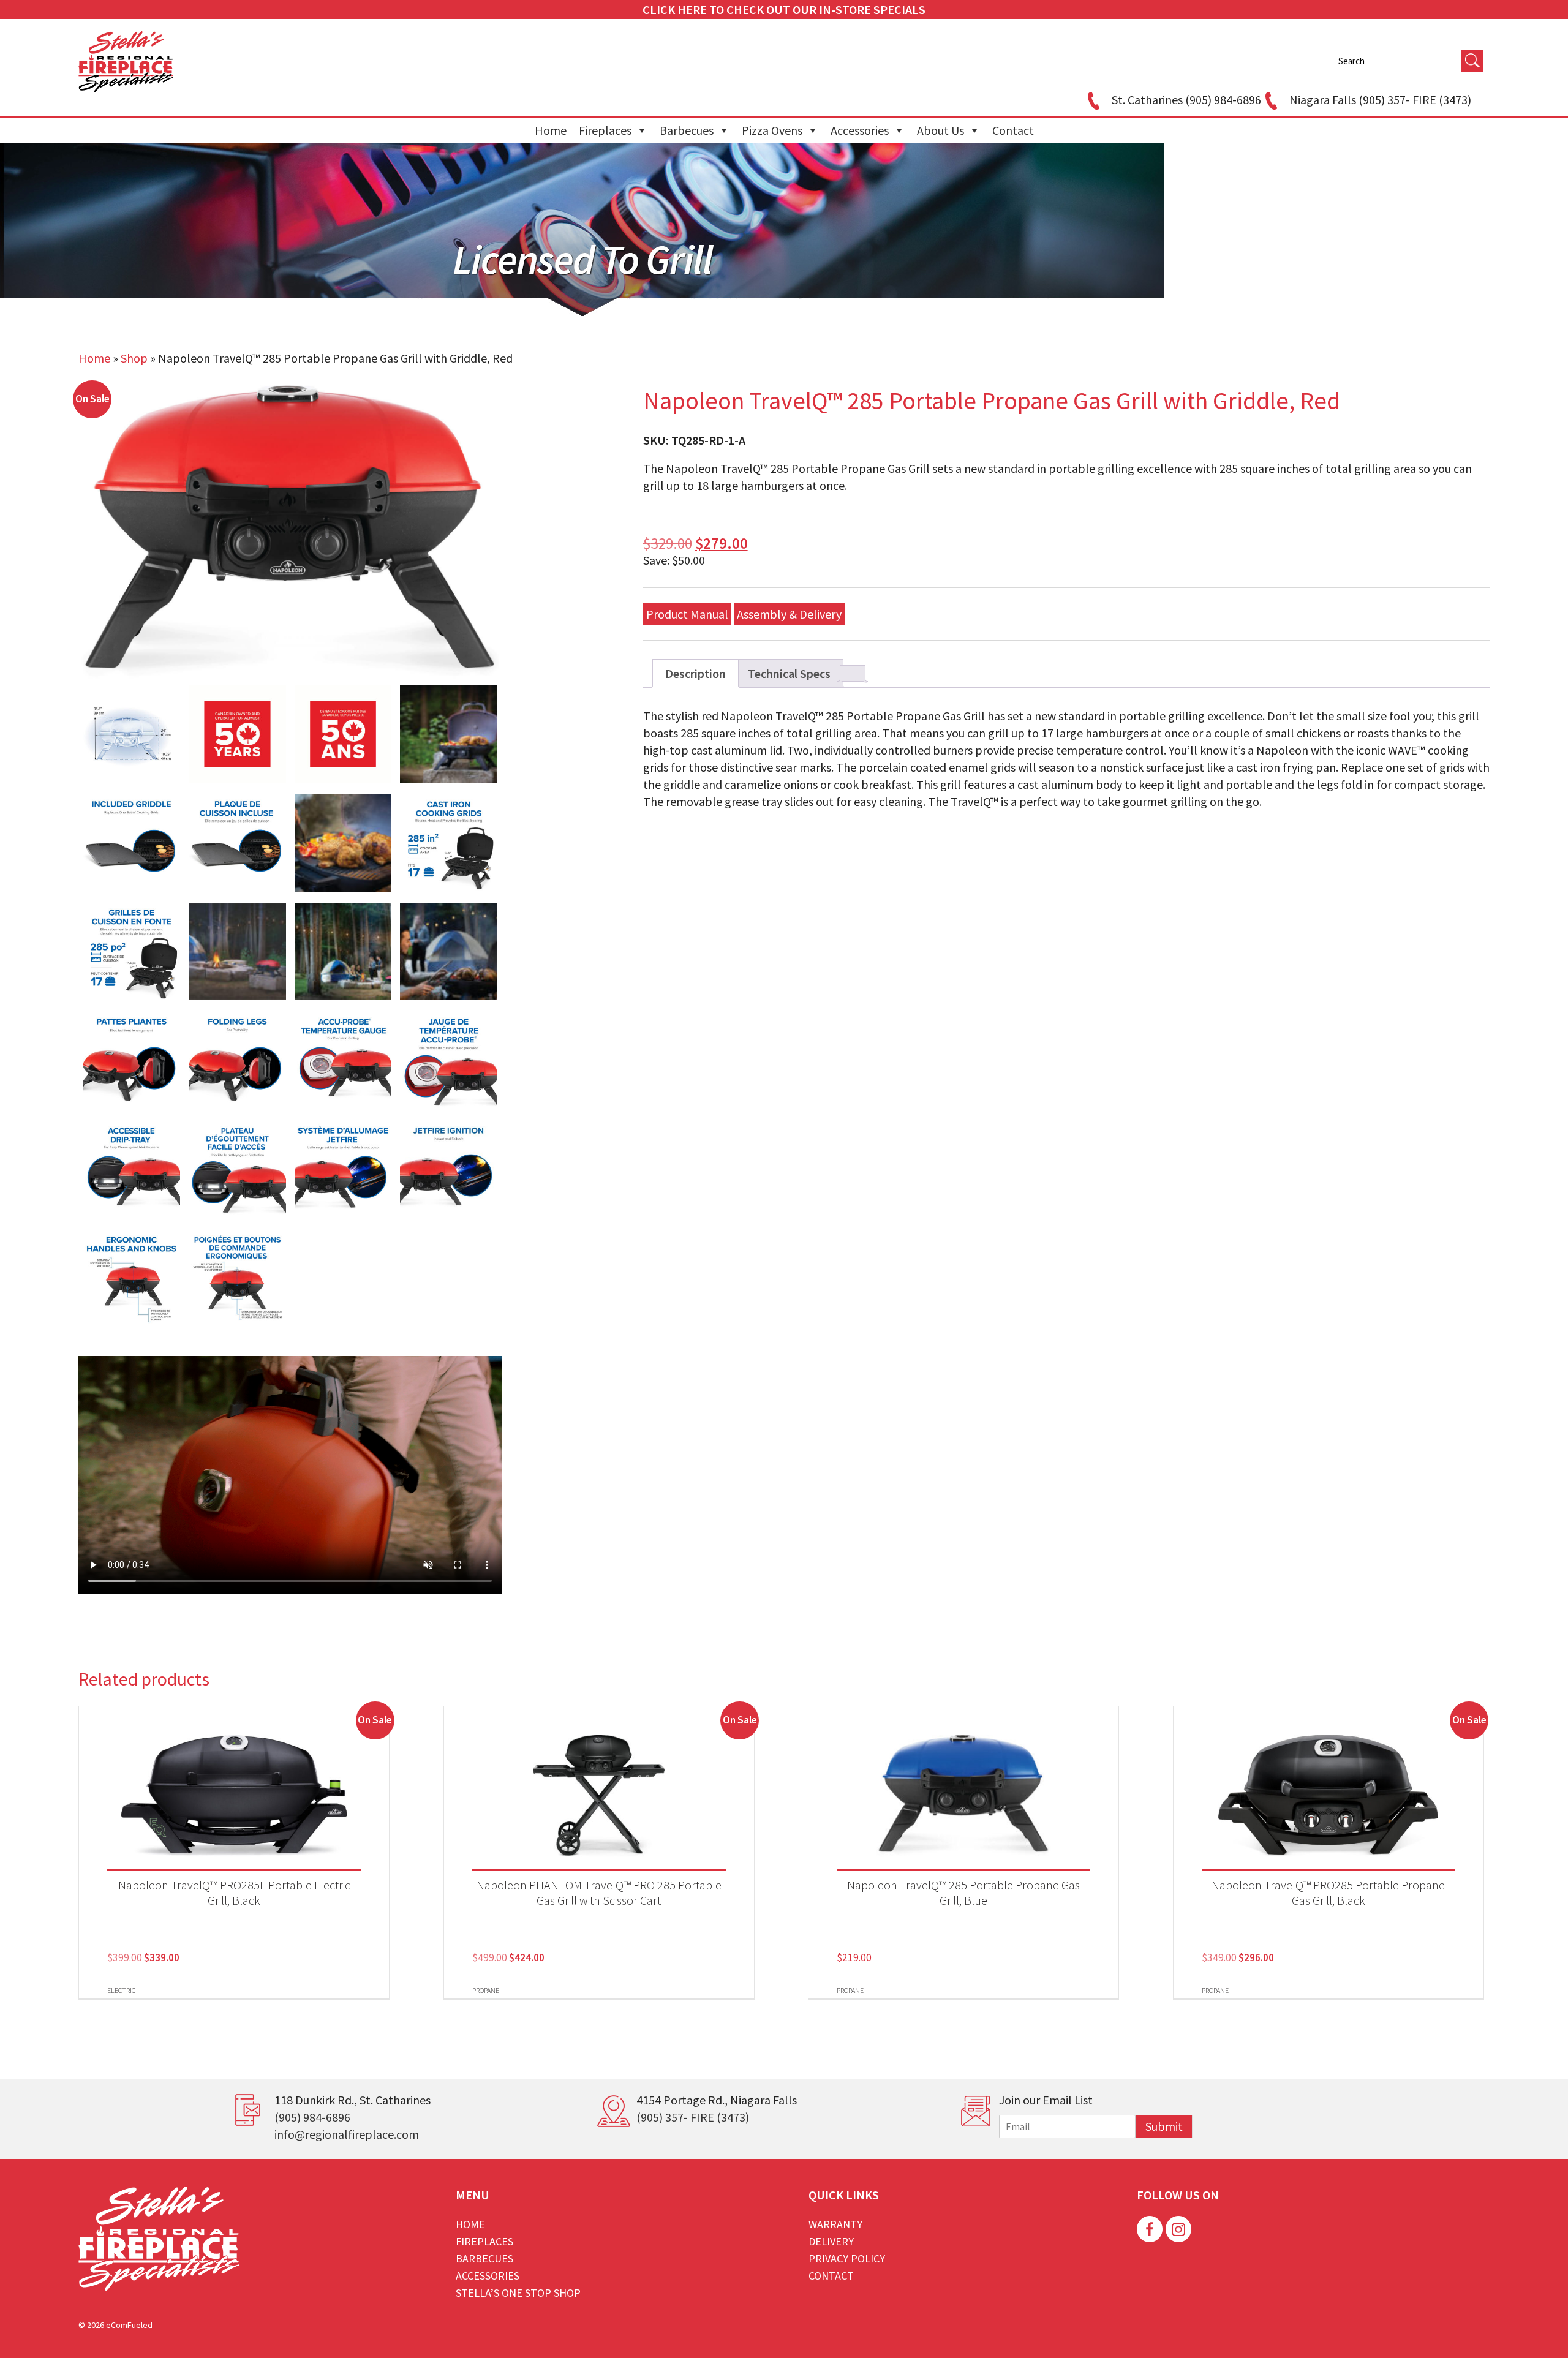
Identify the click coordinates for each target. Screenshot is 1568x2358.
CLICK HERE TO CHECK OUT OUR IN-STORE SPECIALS (784, 9)
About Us (940, 130)
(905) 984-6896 (312, 2117)
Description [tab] (695, 673)
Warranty (835, 2224)
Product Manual (687, 614)
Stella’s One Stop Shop (518, 2293)
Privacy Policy (847, 2258)
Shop (134, 358)
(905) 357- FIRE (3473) (693, 2117)
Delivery (831, 2241)
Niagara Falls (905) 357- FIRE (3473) (1380, 100)
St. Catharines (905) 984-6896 (1186, 100)
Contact (1013, 130)
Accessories (860, 130)
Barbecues (687, 130)
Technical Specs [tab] (789, 673)
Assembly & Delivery (789, 614)
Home (551, 130)
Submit (1164, 2126)
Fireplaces (605, 130)
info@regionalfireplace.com (347, 2134)
